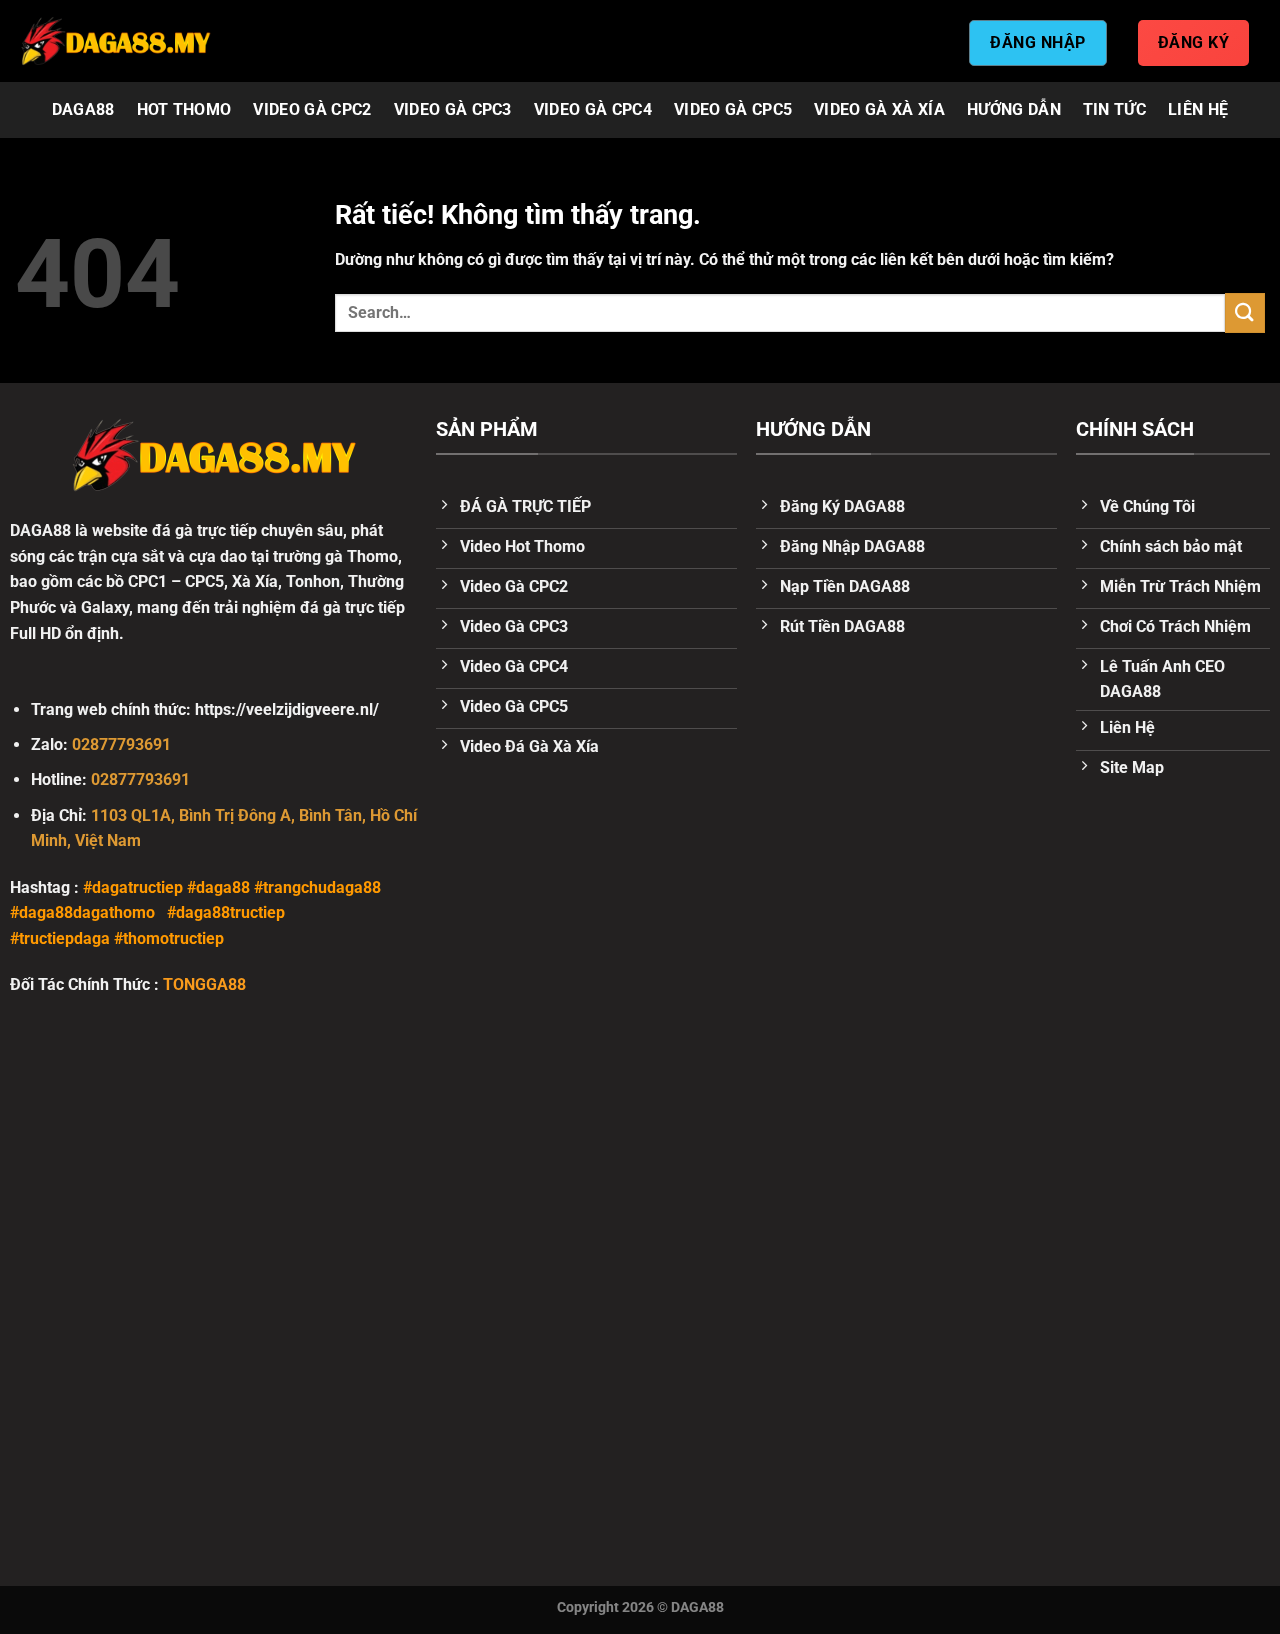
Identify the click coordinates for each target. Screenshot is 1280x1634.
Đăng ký (1193, 42)
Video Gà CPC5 (733, 109)
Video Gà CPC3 (453, 109)
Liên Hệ (1198, 109)
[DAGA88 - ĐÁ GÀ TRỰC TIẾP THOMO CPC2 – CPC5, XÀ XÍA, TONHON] (115, 41)
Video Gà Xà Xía (879, 109)
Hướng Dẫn (1014, 109)
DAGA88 (83, 109)
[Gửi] (1245, 312)
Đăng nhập (1037, 42)
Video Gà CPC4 (593, 109)
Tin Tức (1114, 109)
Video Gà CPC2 (312, 109)
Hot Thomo (184, 109)
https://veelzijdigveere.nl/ (287, 709)
